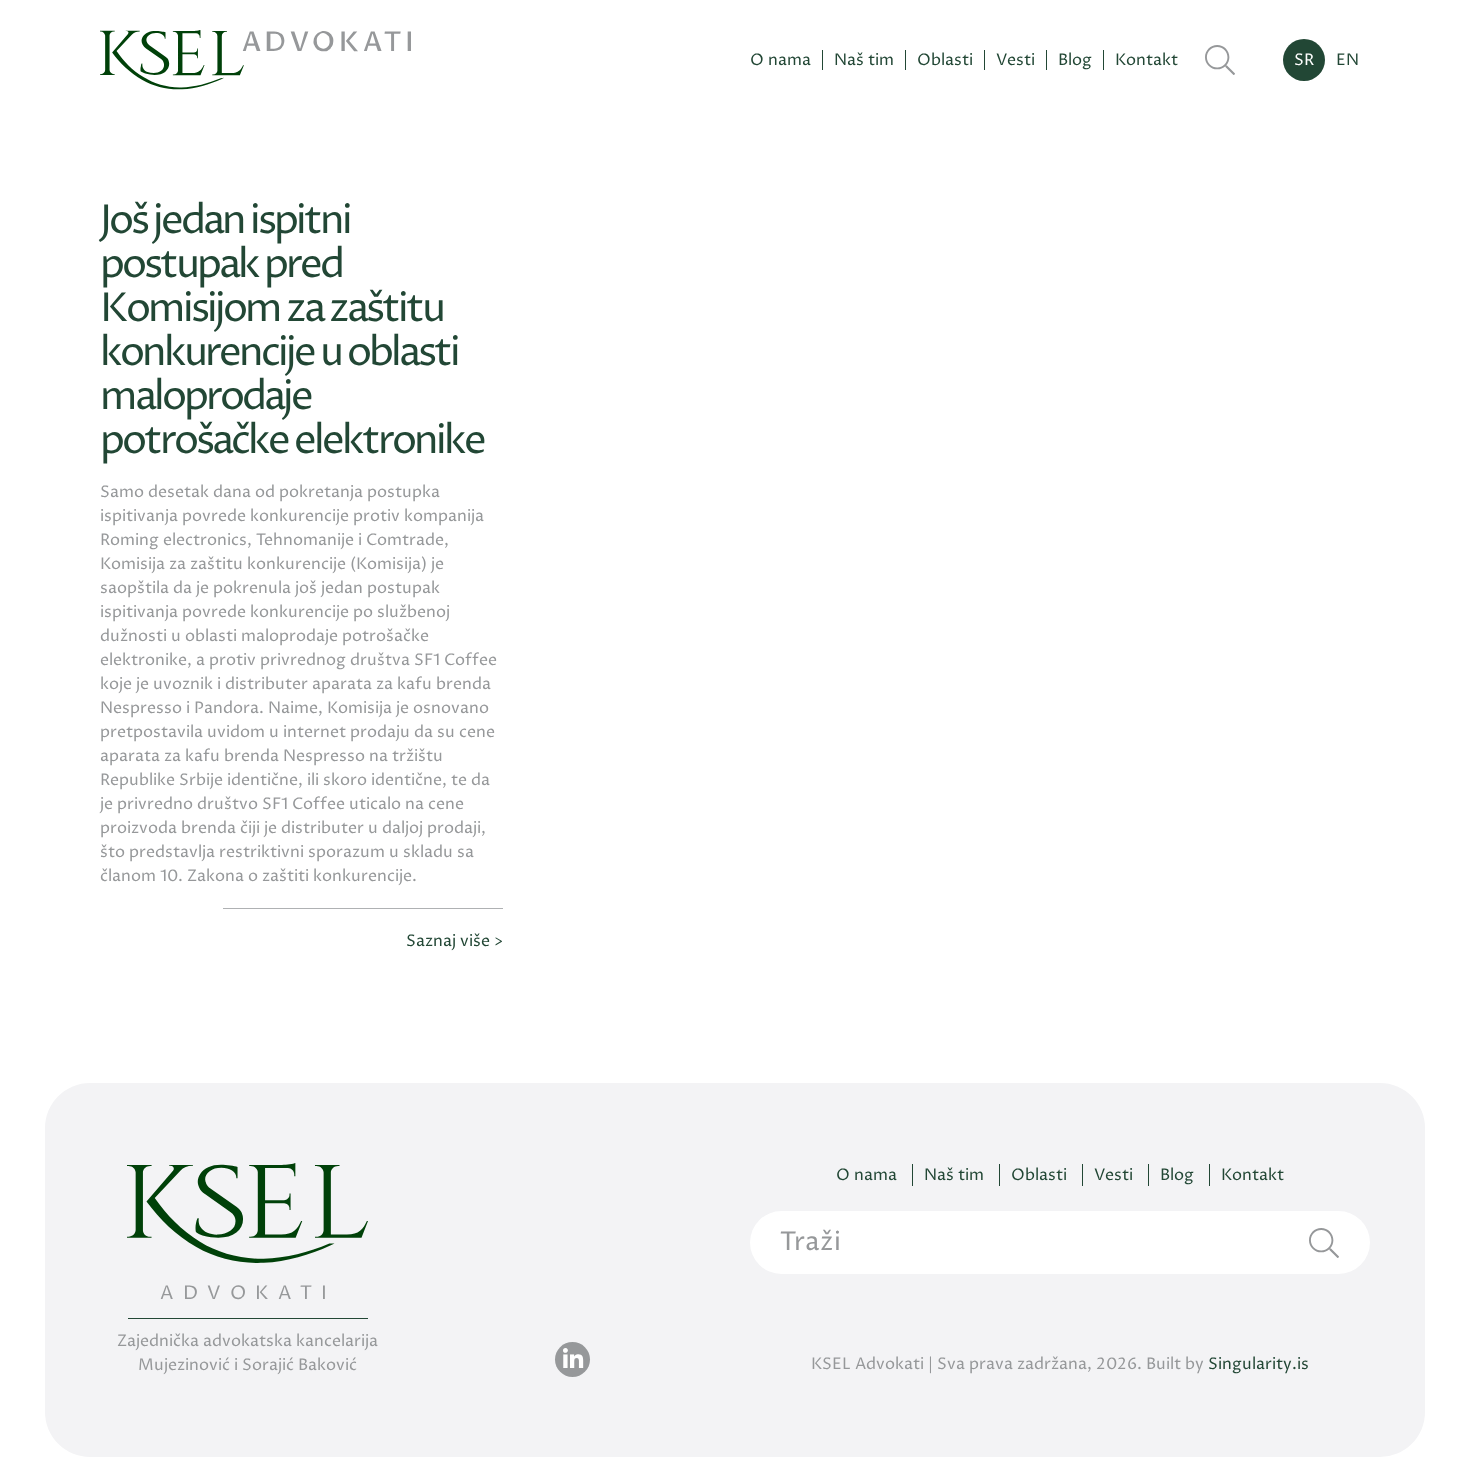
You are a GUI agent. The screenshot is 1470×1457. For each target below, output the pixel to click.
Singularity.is (1258, 1364)
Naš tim (864, 60)
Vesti (1015, 60)
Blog (1075, 60)
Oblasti (945, 60)
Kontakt (1146, 60)
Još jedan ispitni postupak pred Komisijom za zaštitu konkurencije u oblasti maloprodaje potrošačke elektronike (292, 331)
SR (1304, 60)
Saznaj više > (454, 941)
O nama (780, 60)
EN (1347, 60)
